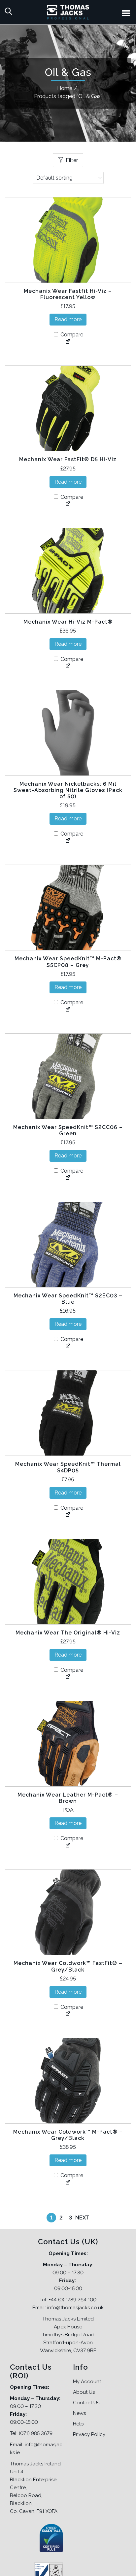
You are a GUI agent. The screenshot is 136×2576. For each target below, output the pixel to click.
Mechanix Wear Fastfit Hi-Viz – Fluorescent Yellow (68, 294)
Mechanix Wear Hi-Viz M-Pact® (68, 622)
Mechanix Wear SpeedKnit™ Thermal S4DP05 (68, 1467)
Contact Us (86, 2403)
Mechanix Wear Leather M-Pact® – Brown (68, 1798)
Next (82, 2218)
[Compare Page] (68, 342)
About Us (84, 2392)
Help (78, 2424)
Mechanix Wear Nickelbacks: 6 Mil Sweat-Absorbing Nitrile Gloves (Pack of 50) (68, 790)
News (79, 2413)
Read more (68, 319)
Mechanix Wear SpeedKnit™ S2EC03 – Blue (68, 1299)
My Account (87, 2382)
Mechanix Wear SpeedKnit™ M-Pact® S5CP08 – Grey (68, 962)
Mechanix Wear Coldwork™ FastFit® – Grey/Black (68, 1966)
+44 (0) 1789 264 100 (72, 2300)
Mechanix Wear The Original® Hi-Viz (68, 1633)
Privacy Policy (89, 2434)
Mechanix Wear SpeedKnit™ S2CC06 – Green (68, 1130)
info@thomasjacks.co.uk (75, 2308)
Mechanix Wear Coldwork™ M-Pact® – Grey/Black (68, 2135)
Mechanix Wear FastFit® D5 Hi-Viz (68, 459)
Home (65, 88)
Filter (72, 160)
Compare (71, 335)
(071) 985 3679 (36, 2433)
